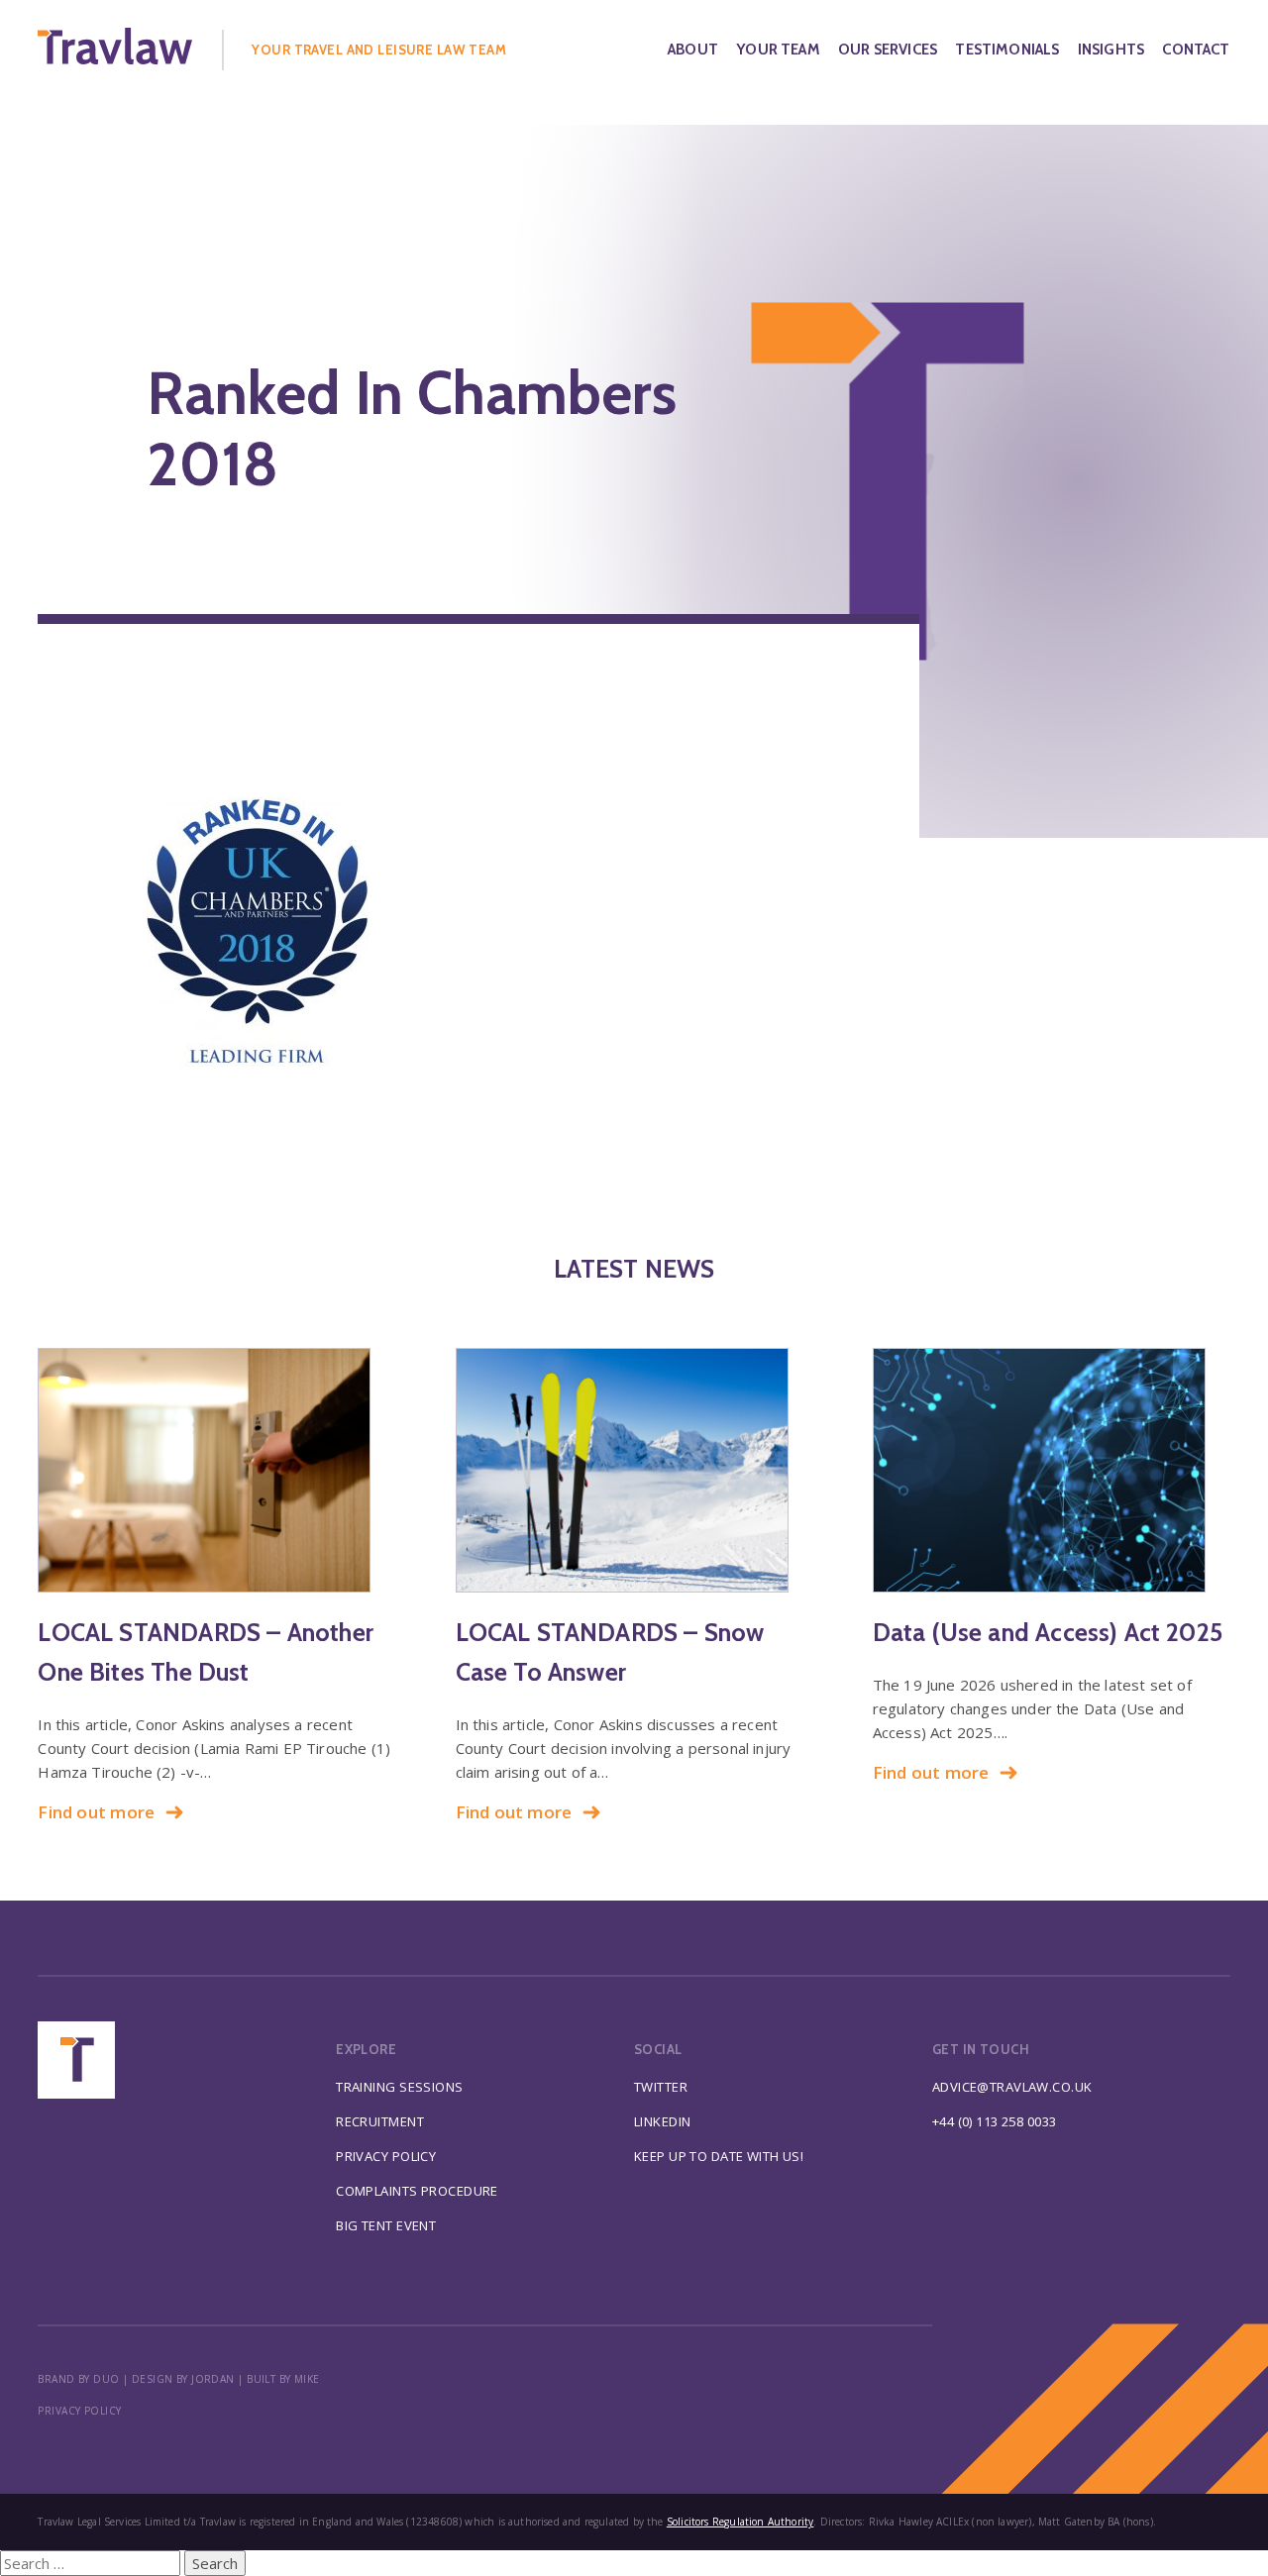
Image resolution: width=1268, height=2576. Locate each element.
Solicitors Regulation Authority (740, 2522)
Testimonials (1007, 50)
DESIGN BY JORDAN (183, 2379)
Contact (1196, 50)
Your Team (778, 50)
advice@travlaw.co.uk (1012, 2087)
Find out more (96, 1812)
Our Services (888, 50)
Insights (1111, 50)
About (693, 50)
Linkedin (662, 2121)
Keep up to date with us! (719, 2156)
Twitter (661, 2087)
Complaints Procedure (417, 2191)
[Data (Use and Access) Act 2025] (1052, 1470)
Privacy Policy (386, 2156)
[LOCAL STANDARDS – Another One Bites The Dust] (216, 1470)
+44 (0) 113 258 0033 (995, 2121)
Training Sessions (399, 2087)
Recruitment (380, 2121)
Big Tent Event (386, 2225)
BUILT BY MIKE (283, 2379)
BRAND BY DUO (78, 2379)
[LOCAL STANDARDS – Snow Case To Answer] (634, 1470)
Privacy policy (79, 2411)
